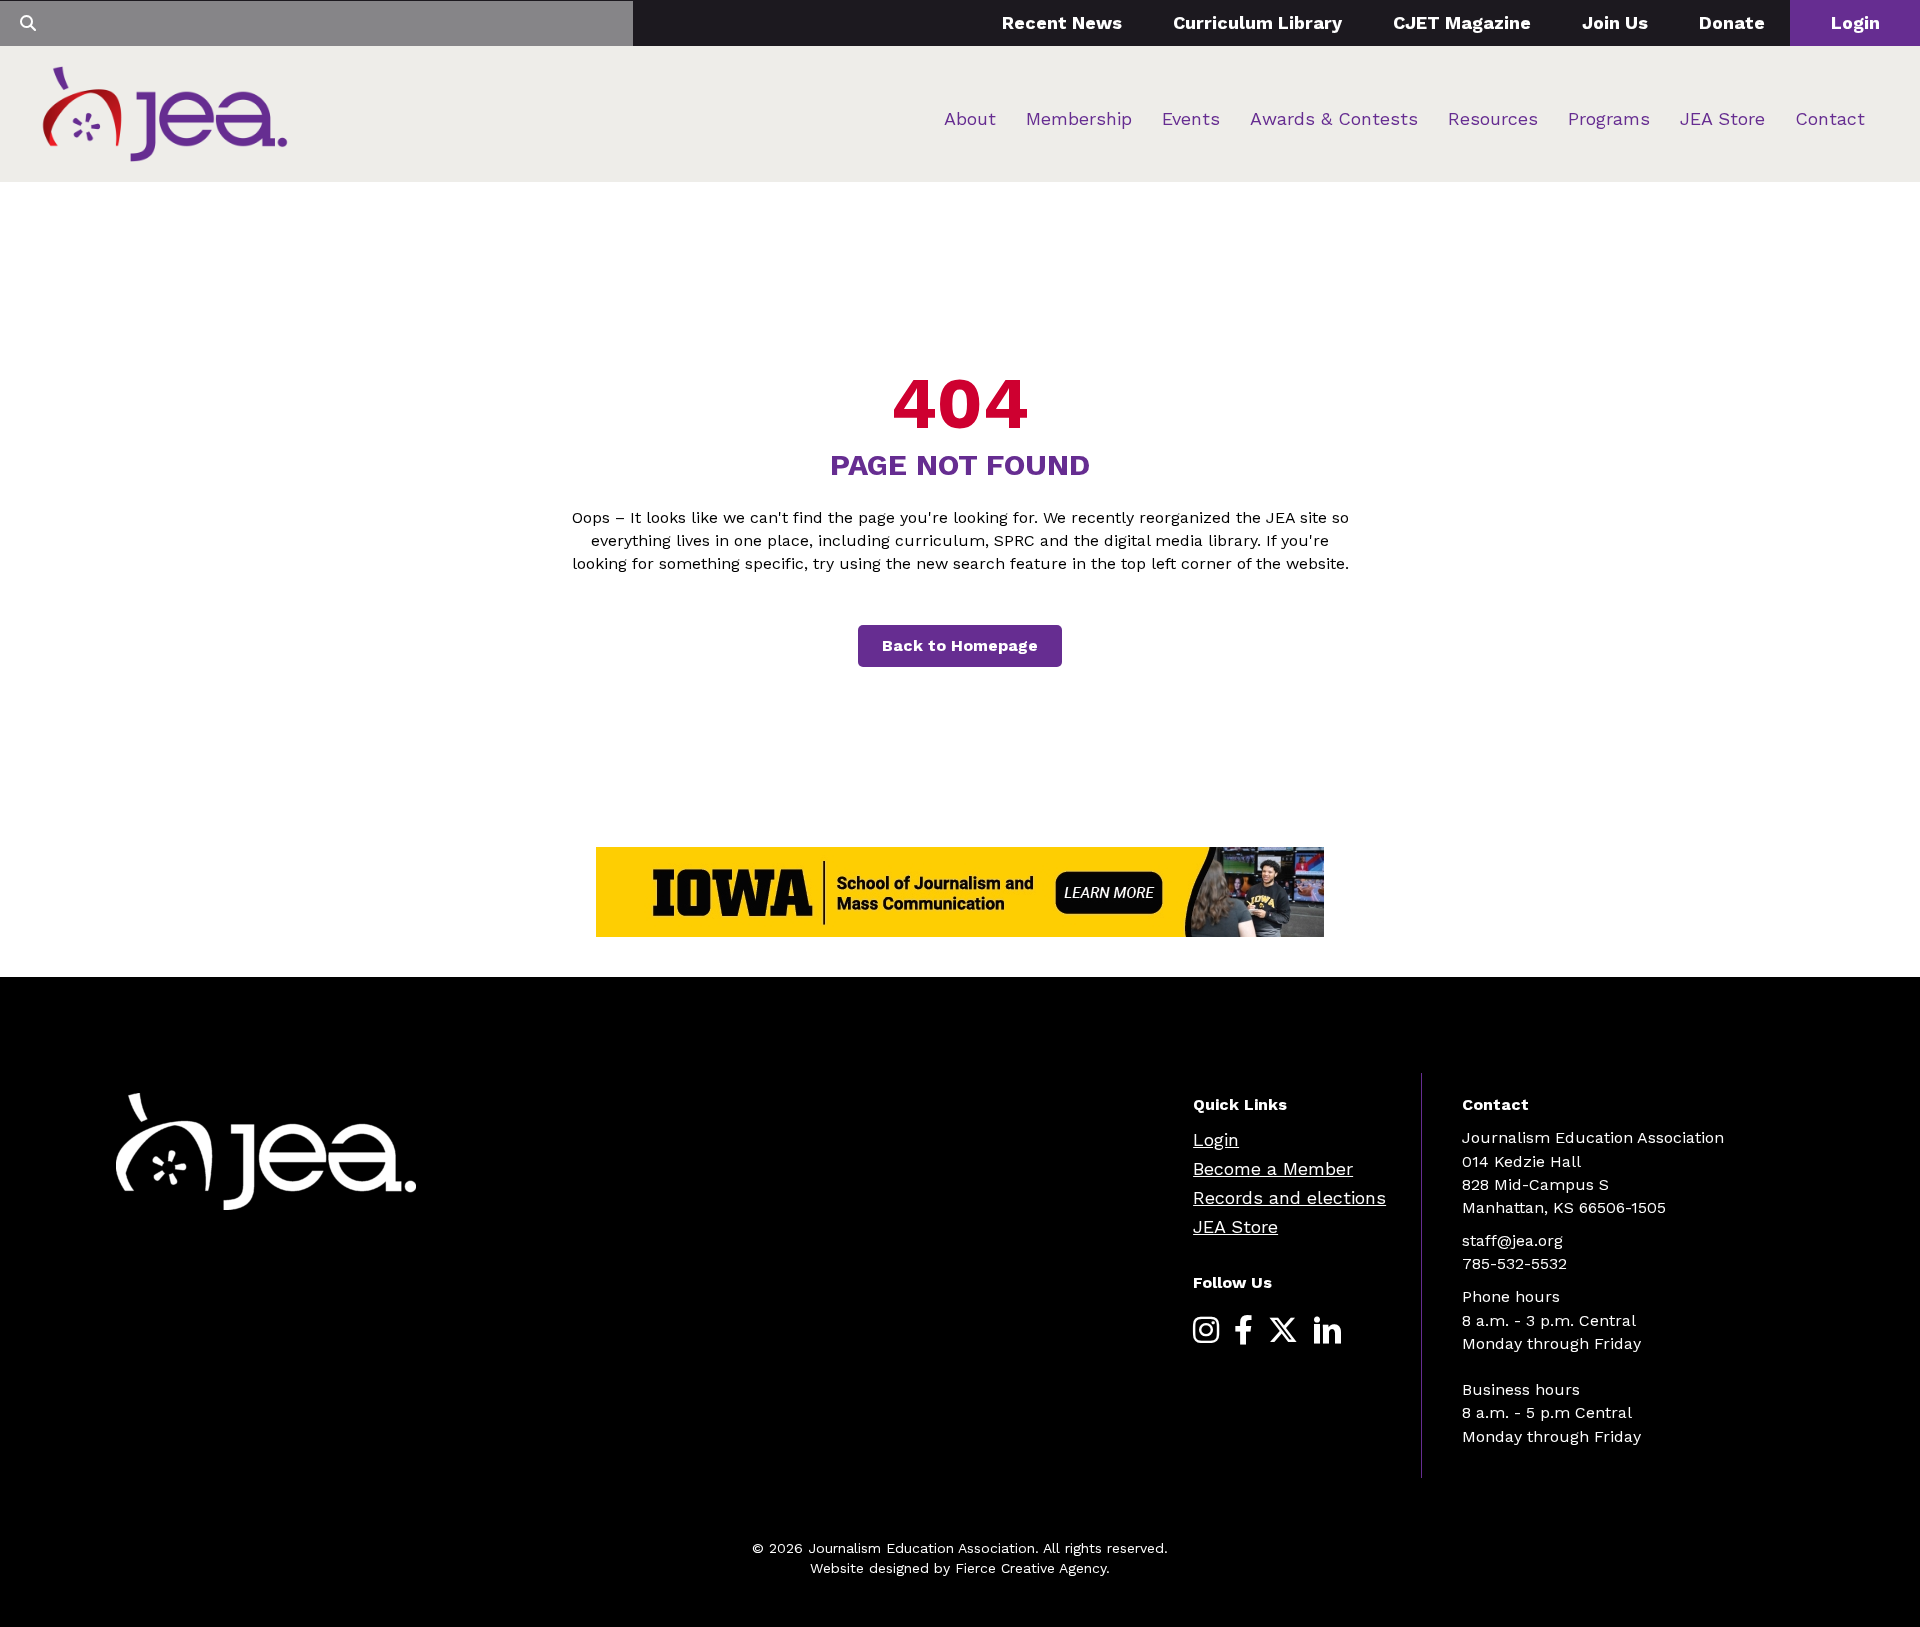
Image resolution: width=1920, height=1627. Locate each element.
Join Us (1615, 22)
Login (1855, 22)
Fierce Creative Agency (1030, 1568)
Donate (1732, 22)
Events (1191, 118)
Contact (1830, 118)
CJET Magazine (1462, 22)
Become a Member (1273, 1168)
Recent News (1062, 22)
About (970, 118)
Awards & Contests (1334, 118)
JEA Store (1722, 118)
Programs (1609, 118)
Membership (1079, 118)
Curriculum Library (1257, 22)
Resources (1493, 118)
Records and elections (1289, 1197)
